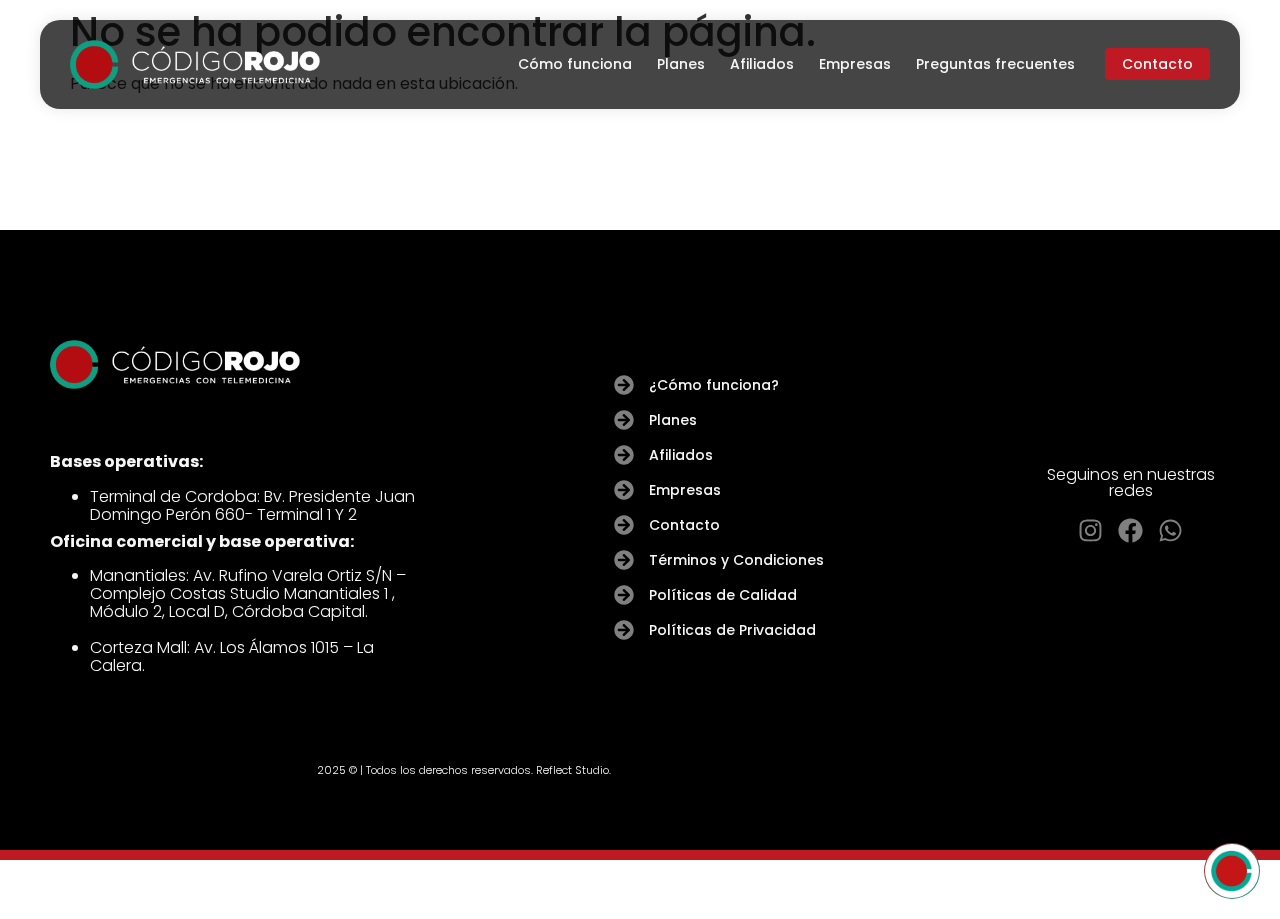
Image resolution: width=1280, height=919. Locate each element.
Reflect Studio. (573, 770)
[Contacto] (624, 525)
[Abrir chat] (1232, 871)
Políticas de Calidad (723, 595)
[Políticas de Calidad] (624, 595)
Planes (681, 64)
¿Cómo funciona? (714, 385)
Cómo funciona (575, 64)
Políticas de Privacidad (732, 630)
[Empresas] (624, 490)
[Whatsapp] (1170, 530)
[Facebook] (1130, 530)
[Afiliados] (624, 455)
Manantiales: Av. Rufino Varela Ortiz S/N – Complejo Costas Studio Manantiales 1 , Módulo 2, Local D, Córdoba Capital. (248, 593)
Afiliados (762, 64)
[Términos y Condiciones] (624, 560)
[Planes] (624, 420)
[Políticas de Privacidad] (624, 630)
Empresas (855, 64)
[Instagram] (1090, 530)
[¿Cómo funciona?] (624, 385)
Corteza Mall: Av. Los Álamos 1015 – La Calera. (232, 656)
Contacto (684, 525)
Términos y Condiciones (736, 560)
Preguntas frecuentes (995, 64)
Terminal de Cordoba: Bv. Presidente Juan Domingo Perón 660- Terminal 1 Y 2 (252, 505)
